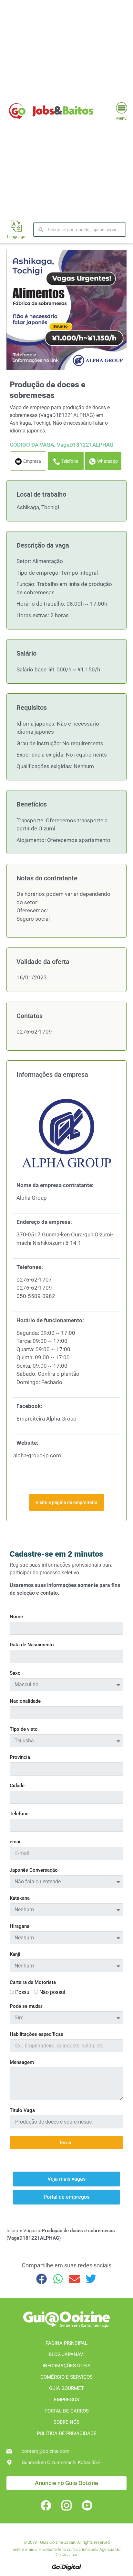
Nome (16, 1617)
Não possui (52, 1992)
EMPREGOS (66, 2400)
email (16, 1842)
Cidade (17, 1786)
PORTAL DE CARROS (67, 2411)
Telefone (19, 1814)
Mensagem (22, 2063)
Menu (121, 118)
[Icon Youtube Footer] (87, 2505)
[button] (42, 2279)
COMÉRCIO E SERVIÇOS (66, 2377)
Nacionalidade (25, 1701)
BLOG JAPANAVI (67, 2354)
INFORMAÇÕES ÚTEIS (66, 2366)
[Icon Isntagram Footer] (66, 2505)
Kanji (15, 1955)
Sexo (15, 1673)
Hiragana (20, 1927)
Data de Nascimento (32, 1645)
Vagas (30, 2231)
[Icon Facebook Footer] (46, 2505)
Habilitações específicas (36, 2035)
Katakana (20, 1898)
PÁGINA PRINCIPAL (66, 2343)
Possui (23, 1992)
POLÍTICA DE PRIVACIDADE (67, 2433)
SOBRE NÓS (66, 2422)
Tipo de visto (24, 1729)
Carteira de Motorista (33, 1983)
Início (12, 2231)
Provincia (20, 1758)
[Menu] (122, 108)
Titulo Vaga (22, 2111)
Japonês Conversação (34, 1870)
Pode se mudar (26, 2006)
